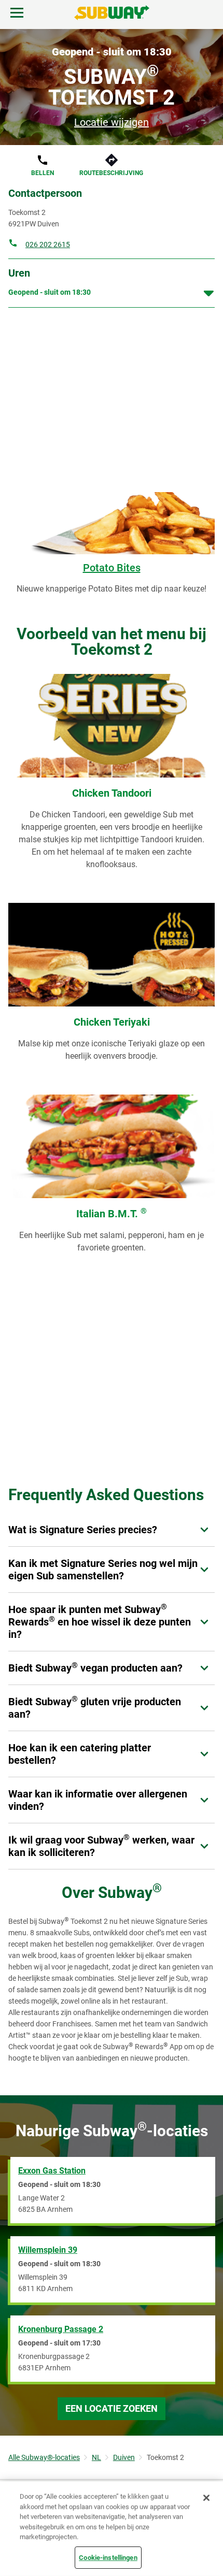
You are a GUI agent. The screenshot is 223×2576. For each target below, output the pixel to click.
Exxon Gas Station (52, 2171)
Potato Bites (112, 568)
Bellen (43, 173)
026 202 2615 (48, 244)
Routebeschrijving (111, 173)
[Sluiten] (206, 2498)
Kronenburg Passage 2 (61, 2329)
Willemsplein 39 (48, 2250)
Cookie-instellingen (108, 2557)
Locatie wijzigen (112, 122)
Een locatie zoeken (112, 2408)
